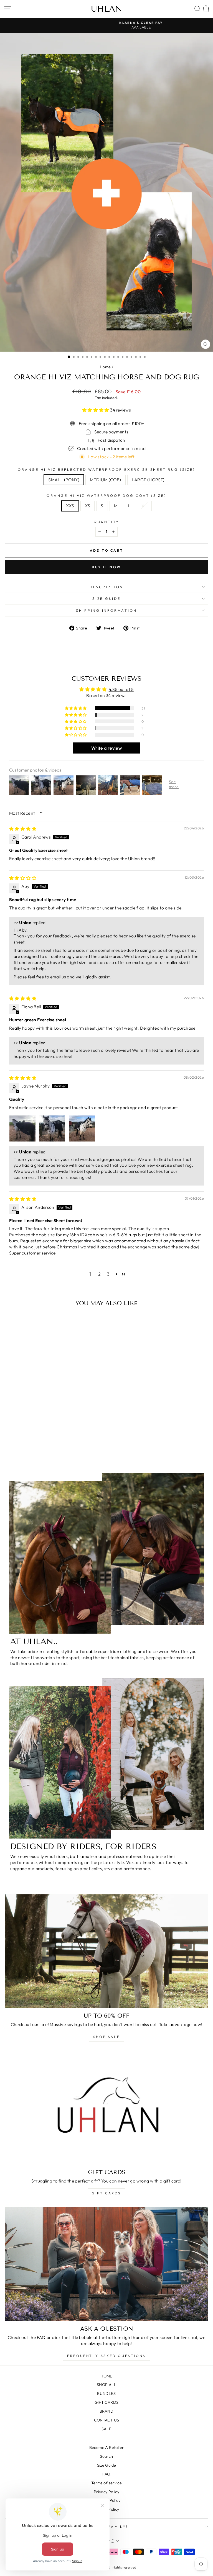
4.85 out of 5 (121, 689)
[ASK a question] (106, 2264)
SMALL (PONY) (64, 480)
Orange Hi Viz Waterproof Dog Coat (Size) (106, 495)
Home (105, 367)
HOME (106, 2376)
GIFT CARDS (106, 2193)
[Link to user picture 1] (22, 1128)
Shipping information (106, 610)
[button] (96, 410)
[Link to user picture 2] (52, 1128)
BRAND (106, 2411)
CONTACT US (107, 2420)
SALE (107, 2429)
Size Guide (107, 2465)
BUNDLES (106, 2394)
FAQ (106, 2474)
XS (88, 506)
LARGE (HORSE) (148, 480)
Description (106, 587)
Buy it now (106, 567)
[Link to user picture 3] (82, 1128)
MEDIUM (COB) (106, 480)
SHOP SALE (106, 2037)
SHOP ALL (106, 2385)
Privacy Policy (106, 2492)
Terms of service (106, 2483)
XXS (70, 506)
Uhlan (107, 9)
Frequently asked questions (106, 2356)
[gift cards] (106, 2108)
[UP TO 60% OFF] (106, 1951)
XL (144, 506)
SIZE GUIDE (106, 598)
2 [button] (99, 1274)
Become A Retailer (107, 2448)
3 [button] (108, 1274)
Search (106, 2456)
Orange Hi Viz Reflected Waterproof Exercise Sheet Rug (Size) (106, 469)
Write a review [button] (106, 748)
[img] (23, 829)
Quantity (106, 522)
